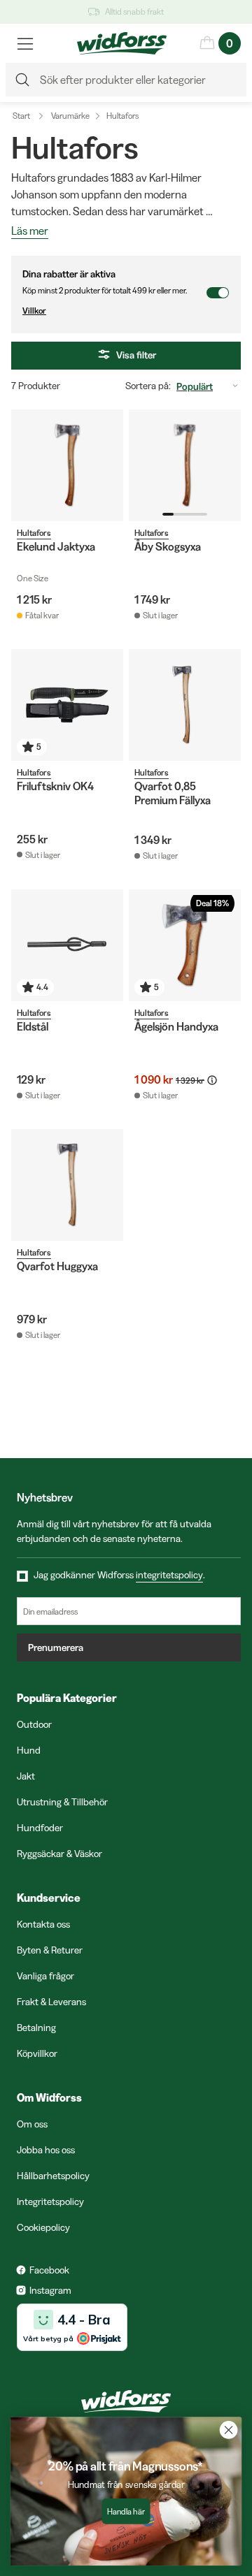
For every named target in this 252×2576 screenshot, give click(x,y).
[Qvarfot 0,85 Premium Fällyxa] (185, 705)
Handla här (126, 2511)
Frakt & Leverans (51, 2002)
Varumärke (70, 116)
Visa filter (136, 355)
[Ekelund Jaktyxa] (67, 465)
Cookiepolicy (43, 2227)
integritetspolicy (169, 1575)
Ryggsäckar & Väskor (59, 1854)
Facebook (49, 2270)
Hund (29, 1750)
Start (21, 116)
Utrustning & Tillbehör (62, 1802)
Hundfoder (40, 1828)
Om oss (32, 2124)
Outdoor (34, 1724)
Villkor (34, 311)
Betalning (36, 2028)
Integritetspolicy (50, 2202)
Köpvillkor (37, 2053)
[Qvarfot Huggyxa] (67, 1185)
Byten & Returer (50, 1950)
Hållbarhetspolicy (53, 2176)
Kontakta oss (43, 1924)
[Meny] (25, 43)
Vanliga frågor (45, 1976)
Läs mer (30, 231)
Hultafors (122, 116)
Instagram (50, 2290)
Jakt (26, 1776)
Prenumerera (56, 1647)
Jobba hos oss (46, 2150)
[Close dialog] (229, 2430)
